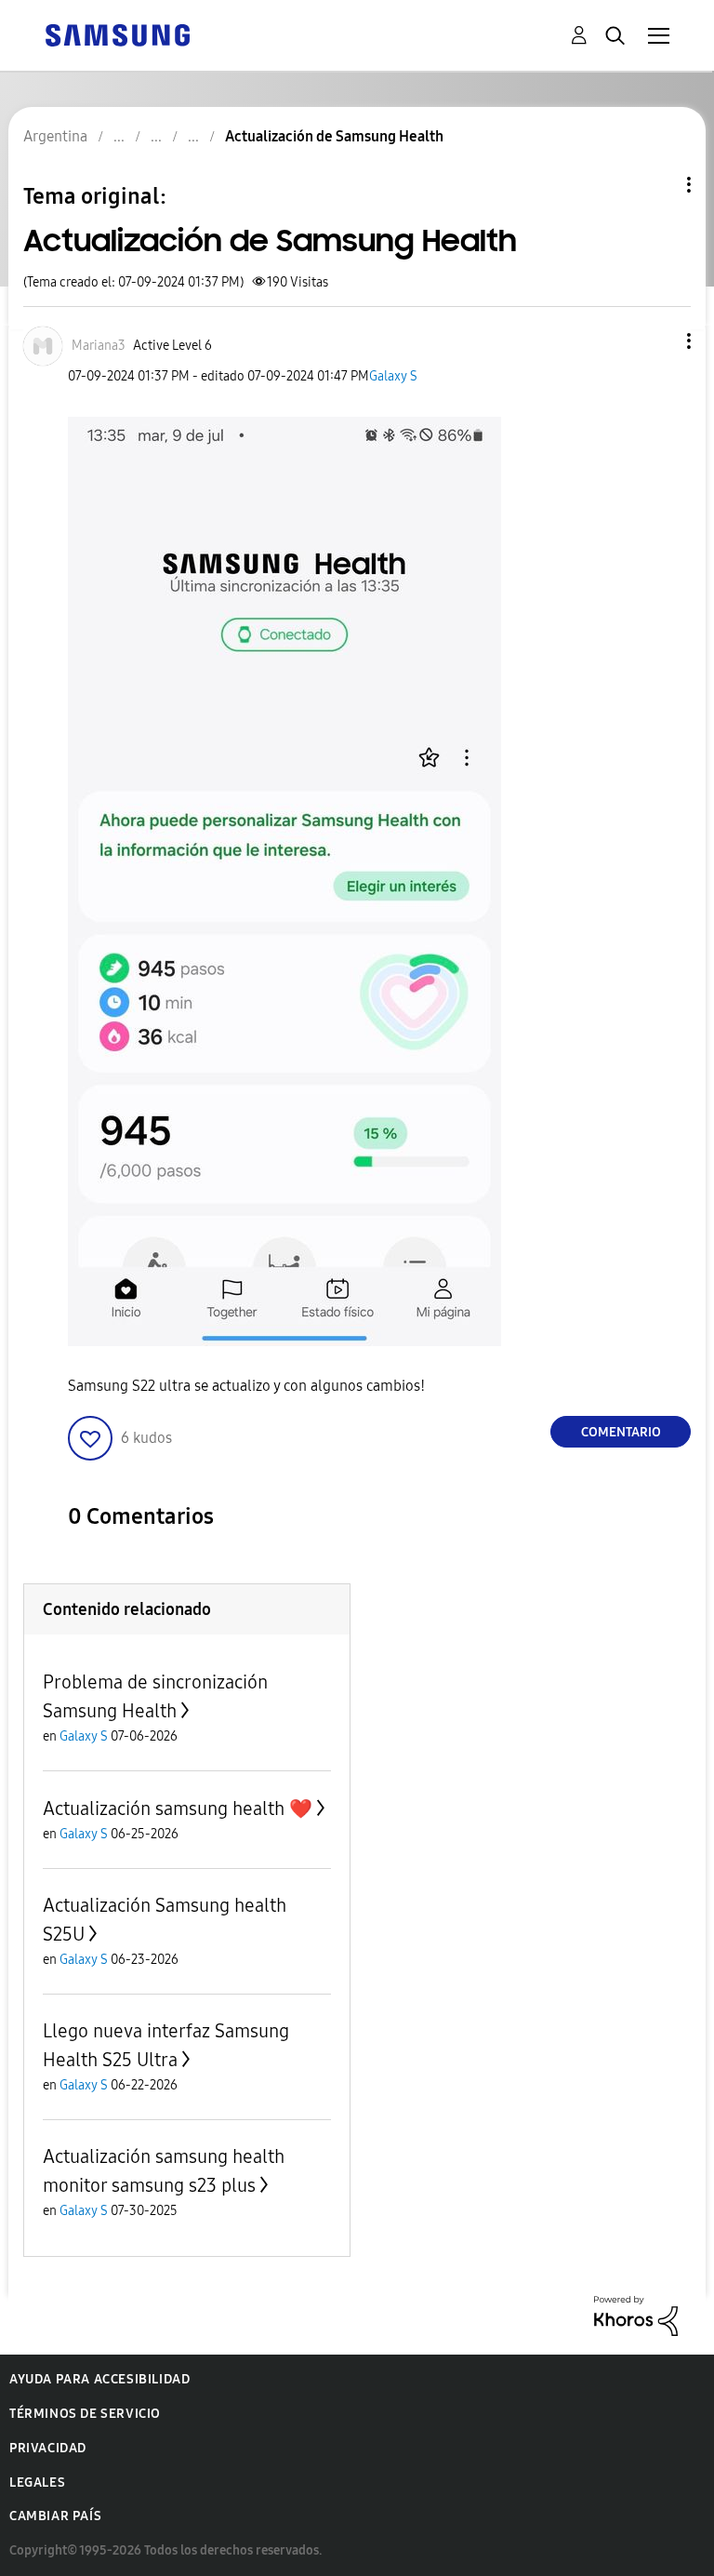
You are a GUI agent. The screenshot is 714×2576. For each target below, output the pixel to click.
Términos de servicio (85, 2414)
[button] (658, 341)
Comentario (621, 1432)
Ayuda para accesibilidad (99, 2379)
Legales (37, 2483)
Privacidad (48, 2448)
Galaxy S (393, 376)
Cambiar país (55, 2516)
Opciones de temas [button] (657, 185)
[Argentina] (117, 34)
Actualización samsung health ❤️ (178, 1809)
